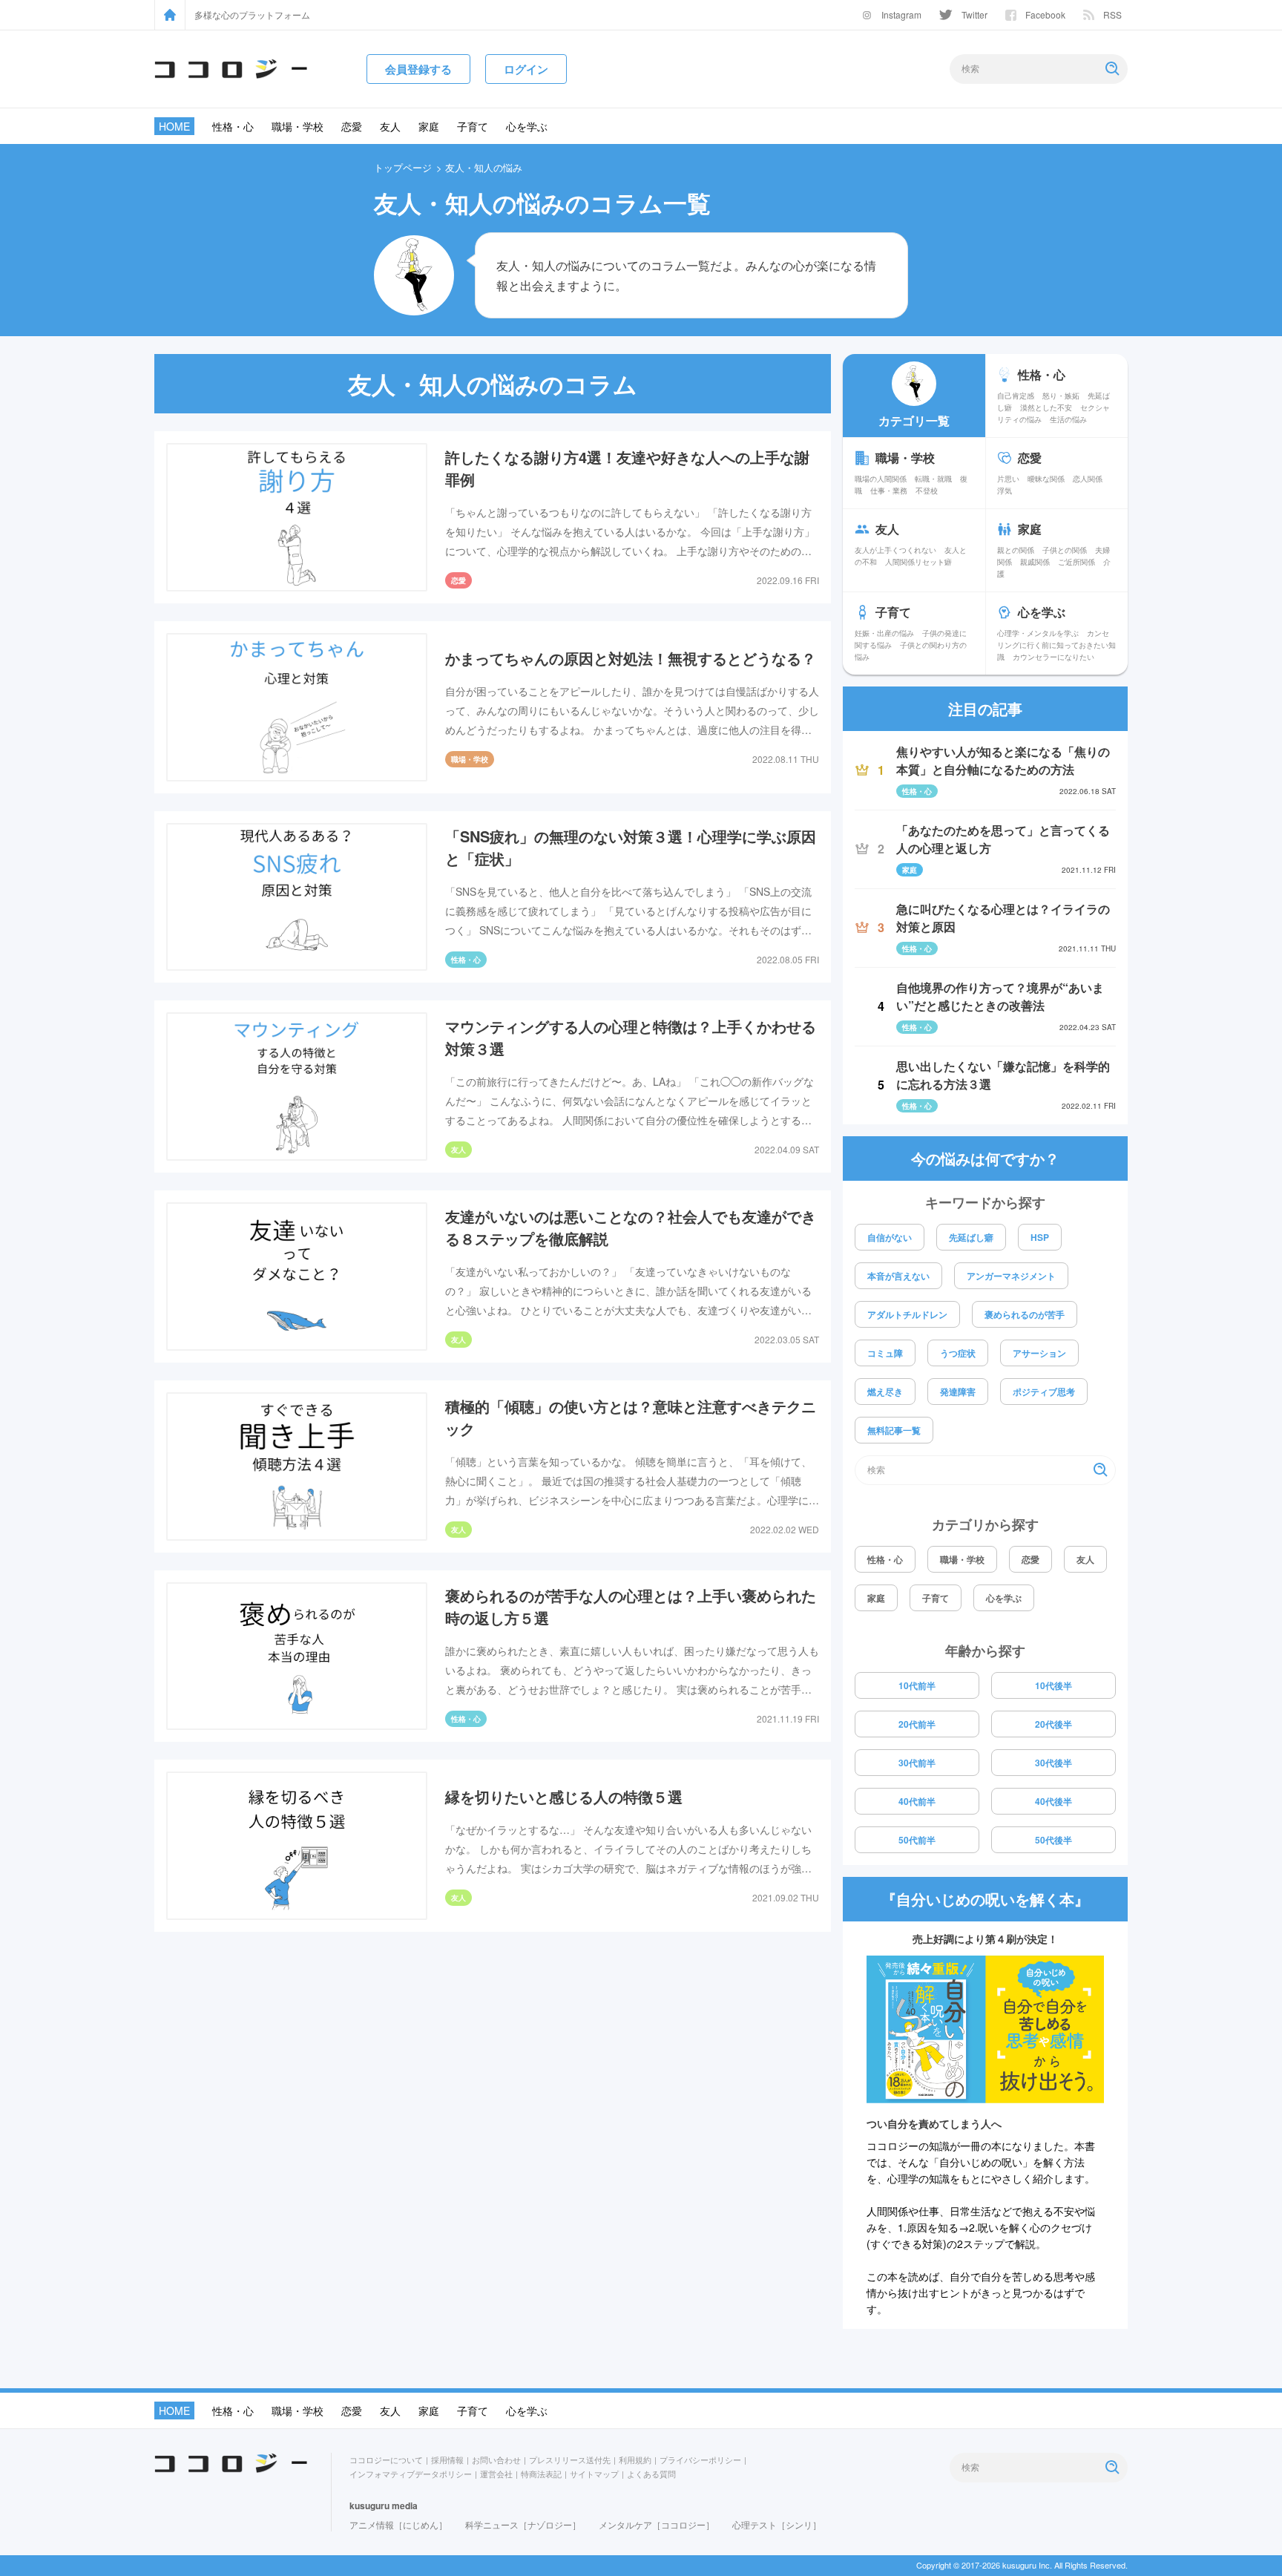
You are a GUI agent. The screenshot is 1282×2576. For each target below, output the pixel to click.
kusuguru (369, 2505)
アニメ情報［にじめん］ (398, 2524)
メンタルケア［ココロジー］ (657, 2524)
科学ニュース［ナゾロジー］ (523, 2524)
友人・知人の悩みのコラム (493, 384)
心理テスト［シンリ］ (777, 2524)
